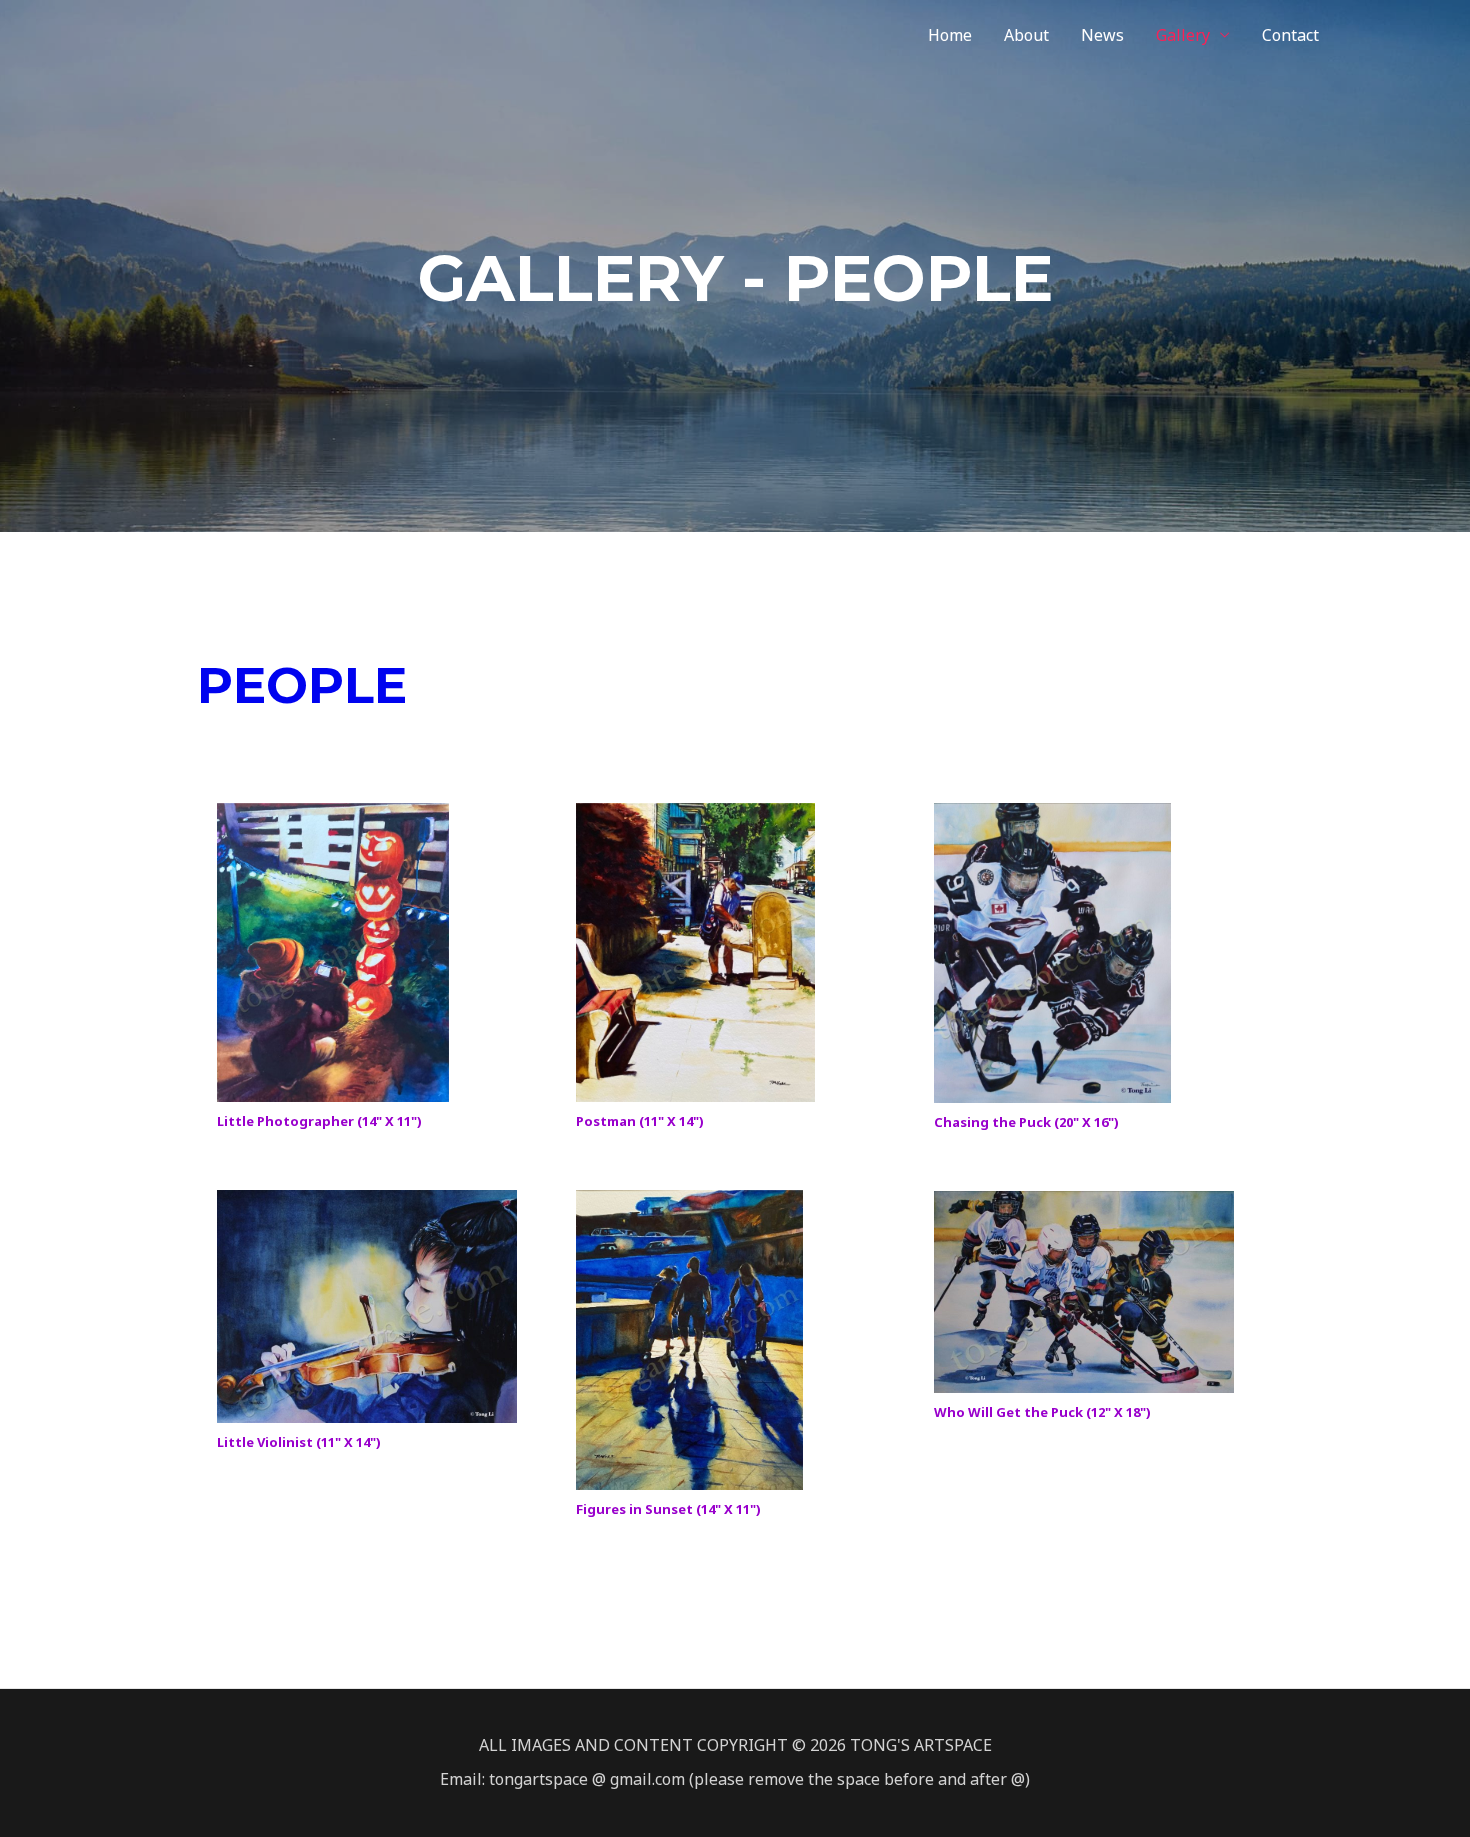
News (1102, 35)
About (1026, 35)
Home (950, 35)
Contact (1290, 35)
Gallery (1183, 35)
